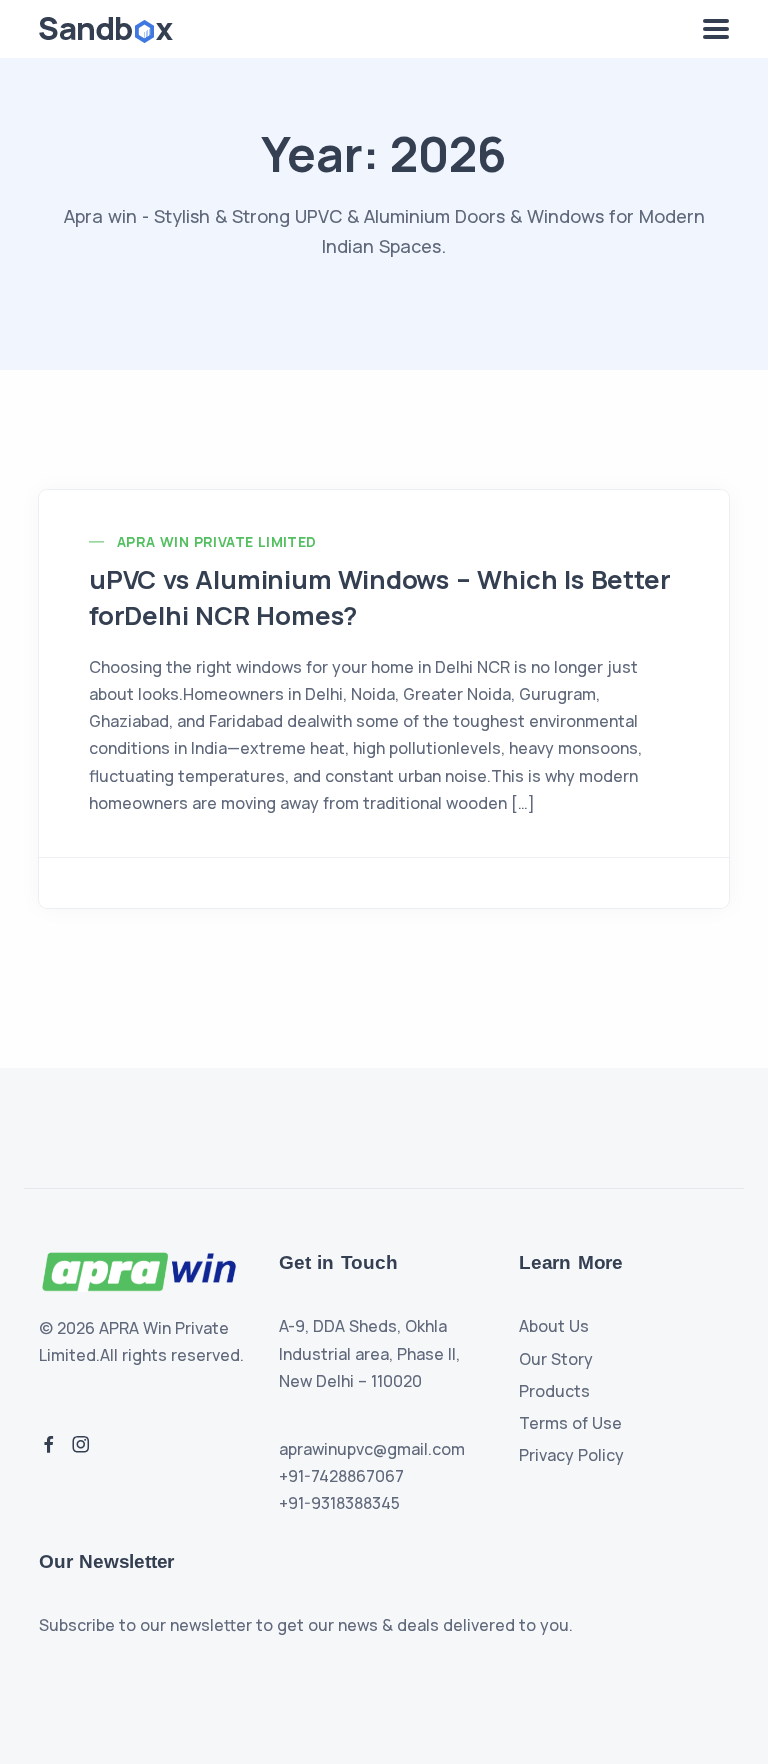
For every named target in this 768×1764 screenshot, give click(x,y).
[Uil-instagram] (81, 1444)
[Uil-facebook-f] (49, 1444)
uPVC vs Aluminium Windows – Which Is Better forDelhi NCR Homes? (379, 597)
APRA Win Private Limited (217, 541)
